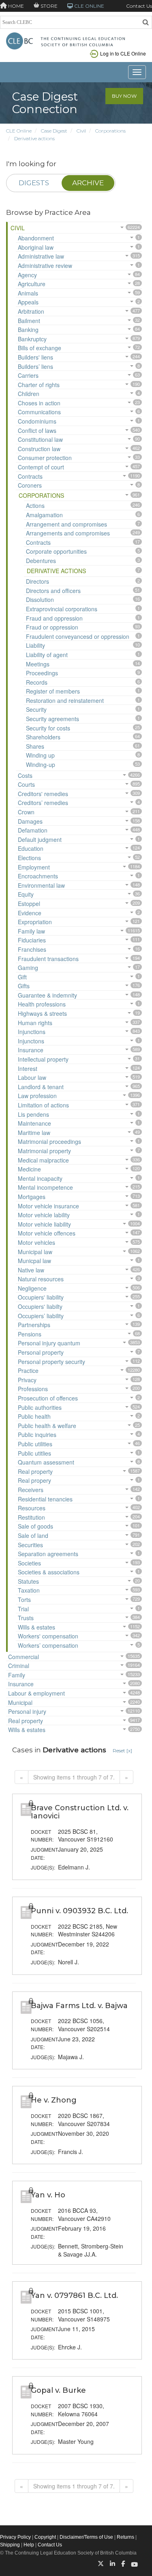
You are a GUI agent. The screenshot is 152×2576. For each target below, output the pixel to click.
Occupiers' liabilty (40, 1306)
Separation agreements (48, 1554)
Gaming (28, 968)
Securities (30, 1545)
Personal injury (27, 1711)
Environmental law (41, 885)
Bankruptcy (32, 339)
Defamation (33, 830)
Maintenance (34, 1123)
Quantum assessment (46, 1462)
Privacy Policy (15, 2537)
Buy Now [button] (124, 96)
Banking (28, 330)
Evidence (30, 913)
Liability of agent (47, 655)
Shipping (10, 2545)
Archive (88, 183)
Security (36, 709)
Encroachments (38, 876)
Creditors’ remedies (43, 803)
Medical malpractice (43, 1160)
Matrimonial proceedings (49, 1141)
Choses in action (39, 403)
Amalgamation (44, 515)
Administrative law (41, 256)
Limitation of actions (43, 1105)
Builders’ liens (35, 366)
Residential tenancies (45, 1499)
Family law (31, 931)
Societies (29, 1563)
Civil (81, 131)
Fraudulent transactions (48, 959)
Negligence (32, 1288)
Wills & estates (36, 1627)
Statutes (28, 1581)
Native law (31, 1270)
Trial (23, 1609)
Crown (26, 812)
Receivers (31, 1490)
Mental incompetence (45, 1187)
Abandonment (36, 238)
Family (17, 1675)
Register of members (53, 691)
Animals (28, 293)
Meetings (38, 664)
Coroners (30, 485)
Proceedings (42, 673)
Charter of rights (39, 385)
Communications (39, 412)
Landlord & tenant (41, 1087)
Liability (35, 645)
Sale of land (33, 1535)
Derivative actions (34, 138)
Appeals (28, 302)
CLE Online (19, 131)
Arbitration (31, 311)
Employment (34, 867)
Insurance (31, 1050)
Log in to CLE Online (123, 53)
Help (29, 2545)
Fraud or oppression (52, 627)
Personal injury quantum (49, 1343)
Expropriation (35, 922)
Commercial (24, 1657)
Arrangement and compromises (66, 524)
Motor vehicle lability (44, 1215)
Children (29, 394)
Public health (34, 1416)
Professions (33, 1389)
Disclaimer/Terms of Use (86, 2537)
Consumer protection (45, 458)
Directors (37, 581)
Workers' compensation (48, 1636)
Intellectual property (43, 1059)
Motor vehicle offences (47, 1233)
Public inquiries (37, 1435)
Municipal (20, 1702)
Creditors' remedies (43, 794)
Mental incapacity (40, 1178)
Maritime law (34, 1133)
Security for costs (48, 728)
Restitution (31, 1517)
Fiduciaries (32, 940)
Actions (35, 505)
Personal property (41, 1352)
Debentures (41, 561)
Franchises (32, 949)
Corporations (110, 131)
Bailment (29, 321)
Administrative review (45, 266)
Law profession (37, 1096)
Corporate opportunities (56, 551)
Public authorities (40, 1407)
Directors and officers (53, 591)
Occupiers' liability (41, 1297)
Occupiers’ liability (41, 1316)
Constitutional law (40, 439)
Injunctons (31, 1041)
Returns (125, 2537)
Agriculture (32, 284)
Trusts (26, 1618)
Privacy (27, 1380)
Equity (26, 894)
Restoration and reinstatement (65, 700)
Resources (32, 1508)
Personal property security (51, 1362)
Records (37, 682)
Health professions (42, 1004)
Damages (30, 821)
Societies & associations (49, 1572)
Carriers (28, 375)
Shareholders (43, 737)
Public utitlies (34, 1453)
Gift (22, 977)
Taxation (29, 1590)
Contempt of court (41, 467)
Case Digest (54, 131)
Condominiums (37, 421)
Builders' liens (35, 357)
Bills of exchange (40, 348)
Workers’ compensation (48, 1645)
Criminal (19, 1666)
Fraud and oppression (54, 618)
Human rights (35, 1023)
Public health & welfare (47, 1426)
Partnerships (34, 1325)
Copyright (45, 2537)
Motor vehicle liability (44, 1224)
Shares (35, 746)
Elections (29, 858)
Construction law (39, 449)
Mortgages (32, 1197)
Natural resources (41, 1279)
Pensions (30, 1334)
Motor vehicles (36, 1242)
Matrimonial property (44, 1151)
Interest (28, 1069)
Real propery (34, 1480)
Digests (34, 183)
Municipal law (35, 1252)
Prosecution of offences (48, 1398)
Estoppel (29, 904)
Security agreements (52, 719)
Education (31, 848)
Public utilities (35, 1444)
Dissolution (40, 600)
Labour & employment (36, 1693)
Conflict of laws (37, 430)
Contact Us (139, 6)
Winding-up (41, 764)
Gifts (24, 986)
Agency (27, 275)
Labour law (32, 1077)
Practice (28, 1370)
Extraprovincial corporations (62, 609)
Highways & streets (42, 1013)
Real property (35, 1471)
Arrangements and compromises (68, 533)
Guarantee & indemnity (47, 995)
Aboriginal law (36, 247)
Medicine (29, 1169)
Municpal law (34, 1261)
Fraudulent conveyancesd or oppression (78, 636)
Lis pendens (33, 1114)
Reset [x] (122, 1751)
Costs (25, 775)
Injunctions (32, 1032)
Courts (26, 784)
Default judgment (40, 839)
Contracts (30, 476)
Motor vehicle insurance (48, 1206)
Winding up (40, 755)
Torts (24, 1600)
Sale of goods (35, 1526)
